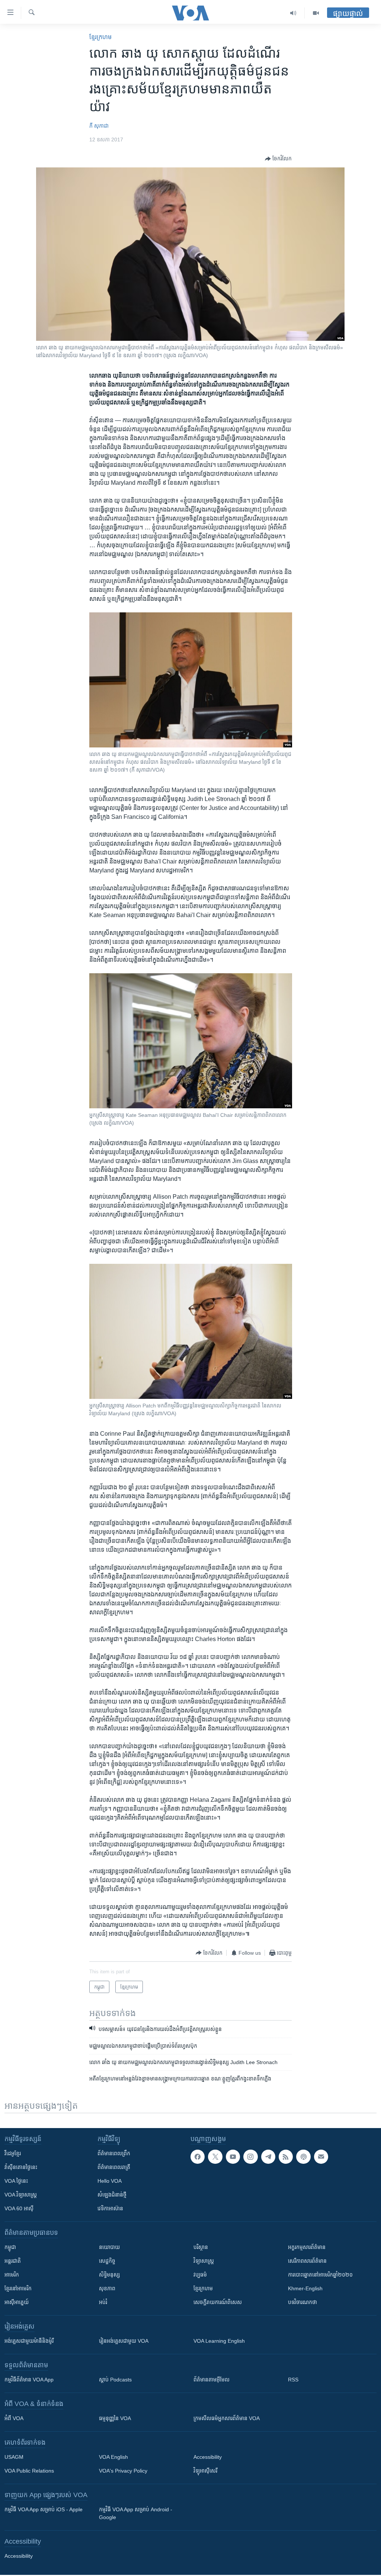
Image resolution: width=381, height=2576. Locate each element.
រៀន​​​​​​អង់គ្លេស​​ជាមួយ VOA (124, 2341)
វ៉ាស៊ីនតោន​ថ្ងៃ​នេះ (21, 2167)
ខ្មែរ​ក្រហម (100, 37)
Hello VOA (110, 2181)
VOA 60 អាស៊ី (19, 2208)
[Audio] (293, 13)
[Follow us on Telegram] (268, 2157)
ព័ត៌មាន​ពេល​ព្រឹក (114, 2153)
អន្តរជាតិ (13, 2261)
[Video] (316, 13)
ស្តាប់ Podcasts (115, 2380)
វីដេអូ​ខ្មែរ (13, 2153)
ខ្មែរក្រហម (203, 2288)
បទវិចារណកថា (302, 2302)
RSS (293, 2380)
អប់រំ (103, 2302)
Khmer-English (305, 2288)
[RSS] (286, 2157)
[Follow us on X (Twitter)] (215, 2157)
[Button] (278, 159)
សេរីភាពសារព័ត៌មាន (307, 2261)
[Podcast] (303, 2157)
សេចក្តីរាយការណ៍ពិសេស (218, 2302)
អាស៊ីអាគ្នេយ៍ (17, 2302)
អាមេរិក (12, 2275)
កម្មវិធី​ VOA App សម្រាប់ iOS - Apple (44, 2509)
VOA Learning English (219, 2341)
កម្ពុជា (10, 2247)
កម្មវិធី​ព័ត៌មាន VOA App (29, 2380)
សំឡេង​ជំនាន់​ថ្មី (112, 2195)
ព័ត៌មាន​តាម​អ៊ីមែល (212, 2380)
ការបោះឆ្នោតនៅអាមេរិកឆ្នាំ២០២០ (320, 2275)
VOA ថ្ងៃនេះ (16, 2181)
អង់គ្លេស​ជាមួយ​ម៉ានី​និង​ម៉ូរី (29, 2341)
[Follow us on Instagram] (250, 2157)
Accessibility (208, 2457)
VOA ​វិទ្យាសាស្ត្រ (21, 2195)
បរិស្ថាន (201, 2247)
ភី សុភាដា (99, 126)
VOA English (113, 2457)
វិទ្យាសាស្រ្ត (204, 2261)
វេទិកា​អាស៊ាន (110, 2208)
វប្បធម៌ (200, 2275)
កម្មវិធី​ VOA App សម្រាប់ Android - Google (136, 2513)
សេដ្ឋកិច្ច (107, 2261)
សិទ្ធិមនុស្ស (109, 2275)
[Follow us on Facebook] (198, 2157)
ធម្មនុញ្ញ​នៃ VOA (115, 2418)
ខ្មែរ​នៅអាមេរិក (18, 2288)
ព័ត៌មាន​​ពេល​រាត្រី (114, 2167)
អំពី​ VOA (14, 2418)
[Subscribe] (321, 2157)
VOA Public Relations (29, 2471)
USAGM (14, 2457)
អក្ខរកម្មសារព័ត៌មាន (307, 2247)
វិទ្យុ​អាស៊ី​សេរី (205, 2471)
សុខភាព (107, 2288)
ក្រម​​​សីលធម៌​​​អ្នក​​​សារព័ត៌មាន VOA (227, 2418)
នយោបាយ (109, 2247)
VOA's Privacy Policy (123, 2471)
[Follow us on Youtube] (233, 2157)
